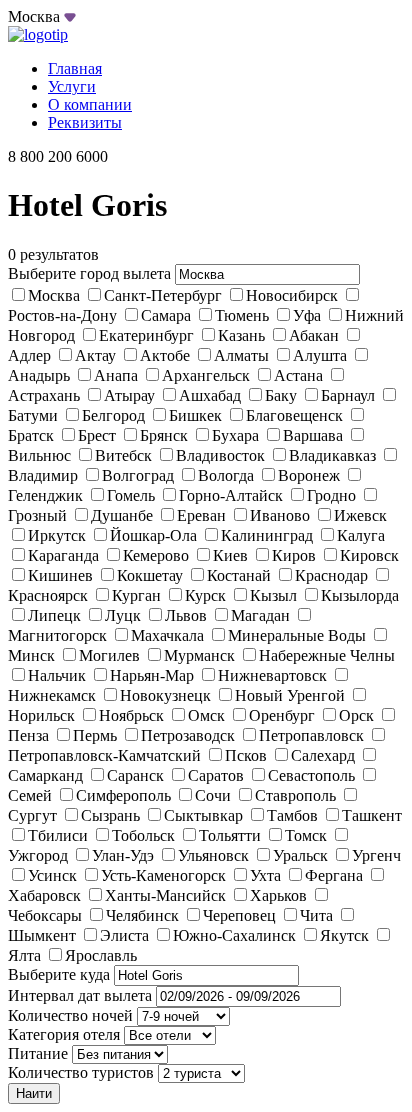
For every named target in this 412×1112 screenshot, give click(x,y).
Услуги (72, 86)
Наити (34, 1093)
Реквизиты (85, 122)
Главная (75, 68)
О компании (90, 104)
